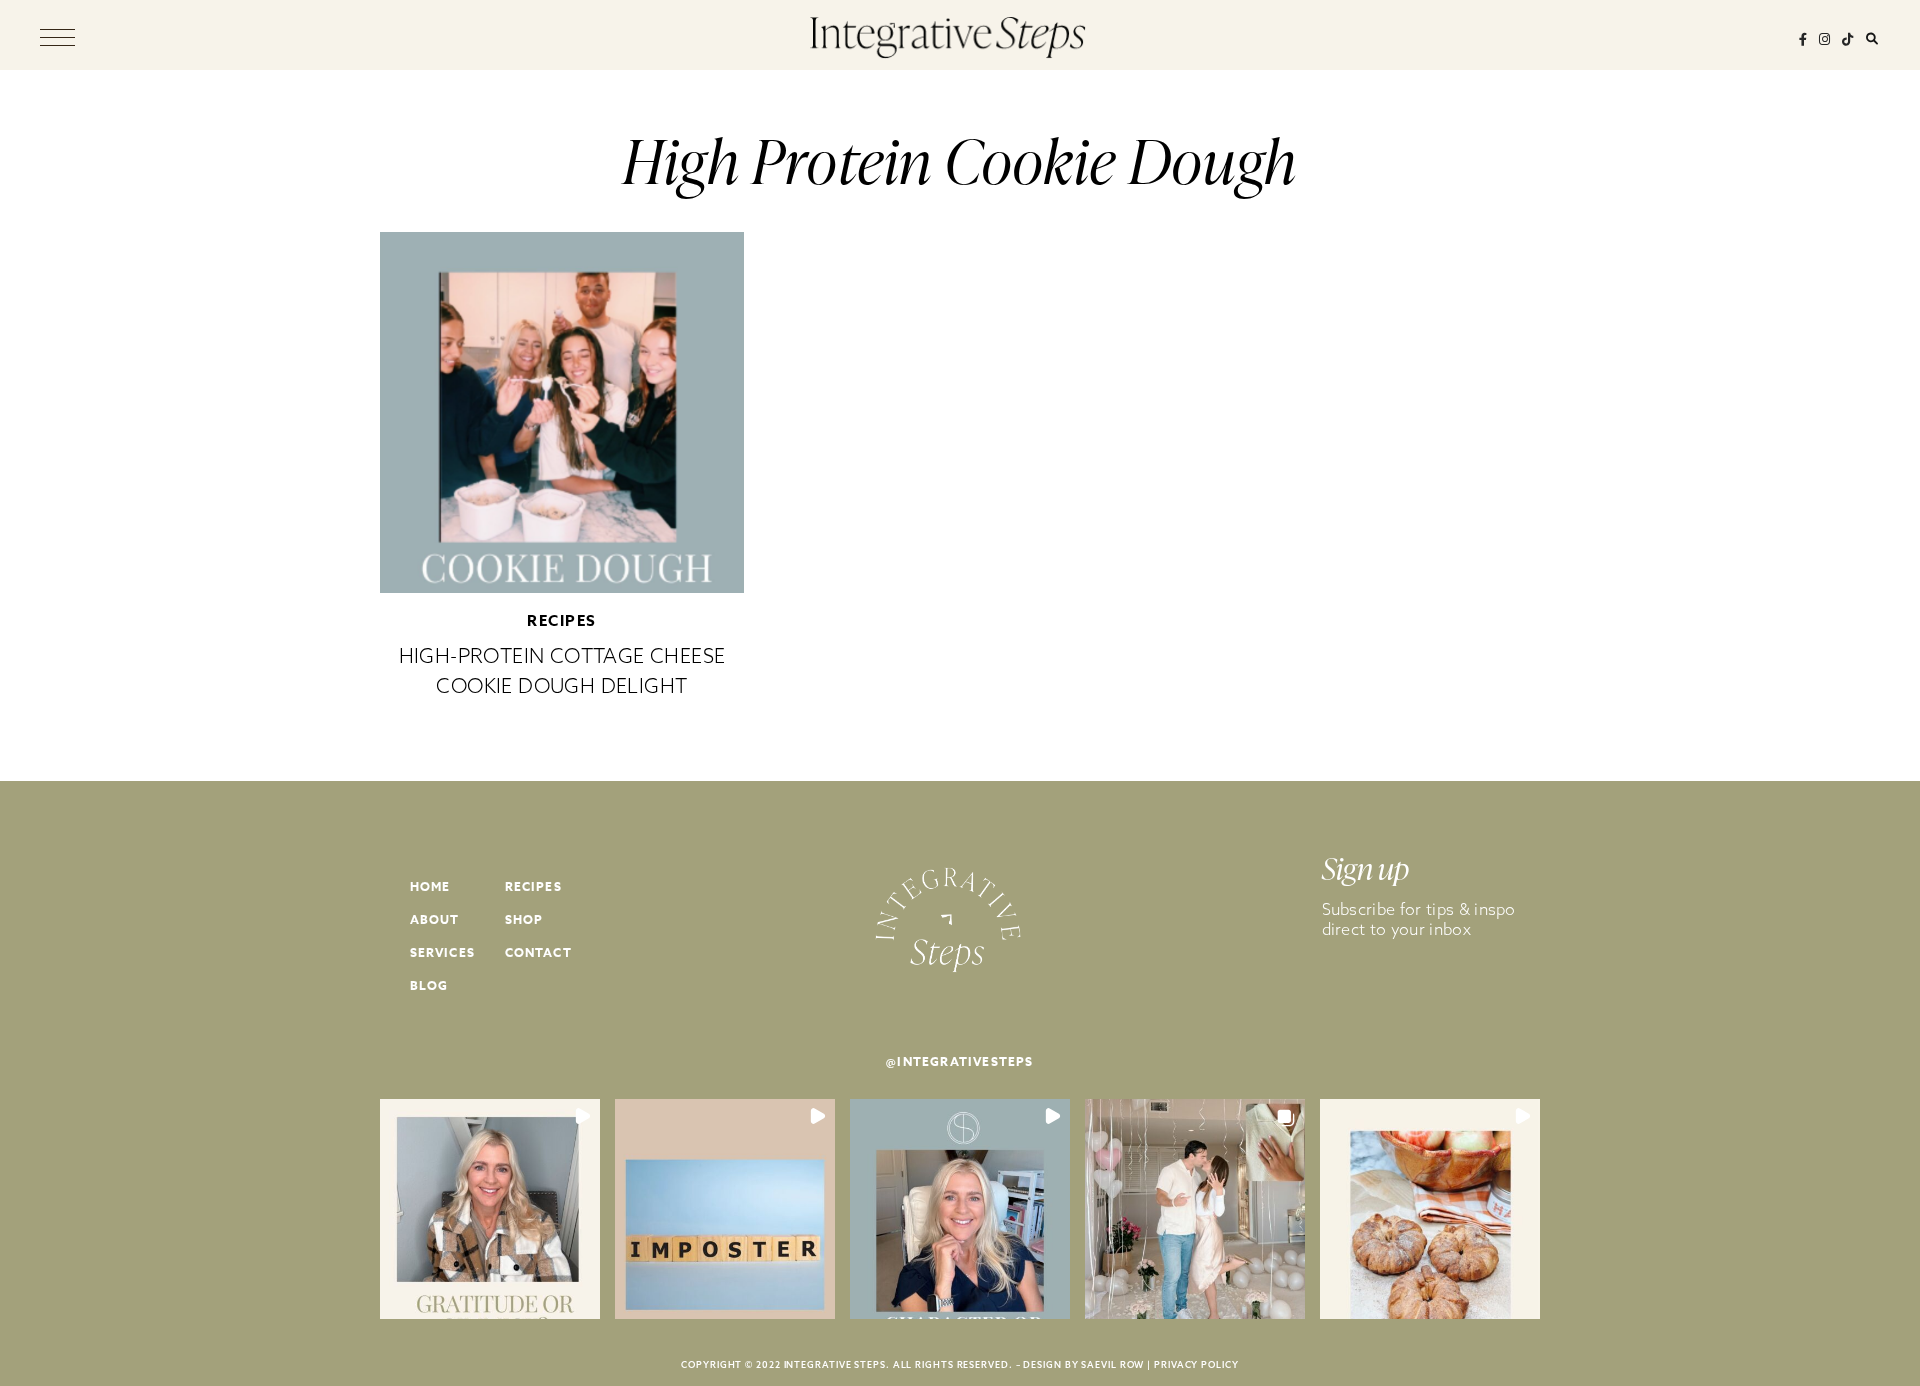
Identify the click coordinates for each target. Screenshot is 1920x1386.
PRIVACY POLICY (1196, 1364)
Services (443, 952)
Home (430, 886)
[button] (490, 1209)
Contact (538, 952)
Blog (429, 985)
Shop (524, 919)
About (435, 919)
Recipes (562, 620)
